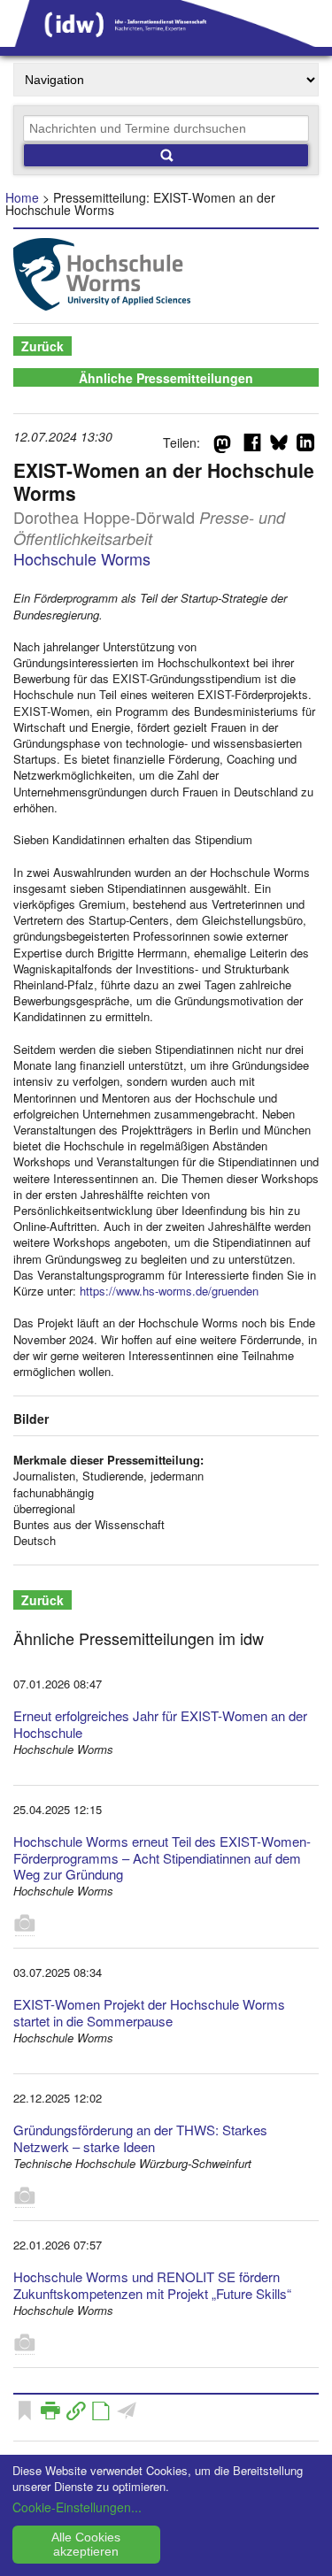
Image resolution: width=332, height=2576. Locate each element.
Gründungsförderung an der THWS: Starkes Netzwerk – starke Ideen (140, 2138)
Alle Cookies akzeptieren (86, 2544)
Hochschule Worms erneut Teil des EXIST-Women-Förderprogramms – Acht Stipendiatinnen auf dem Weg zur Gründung (162, 1858)
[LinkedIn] (305, 446)
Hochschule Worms (82, 558)
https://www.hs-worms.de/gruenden (169, 1291)
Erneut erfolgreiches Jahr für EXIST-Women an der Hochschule (160, 1724)
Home (22, 197)
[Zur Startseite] (166, 41)
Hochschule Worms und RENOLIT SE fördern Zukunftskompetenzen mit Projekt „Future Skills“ (152, 2285)
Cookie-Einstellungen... (77, 2507)
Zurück (42, 346)
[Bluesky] (279, 446)
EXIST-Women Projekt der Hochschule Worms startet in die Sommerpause (149, 2012)
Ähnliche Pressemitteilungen (166, 378)
